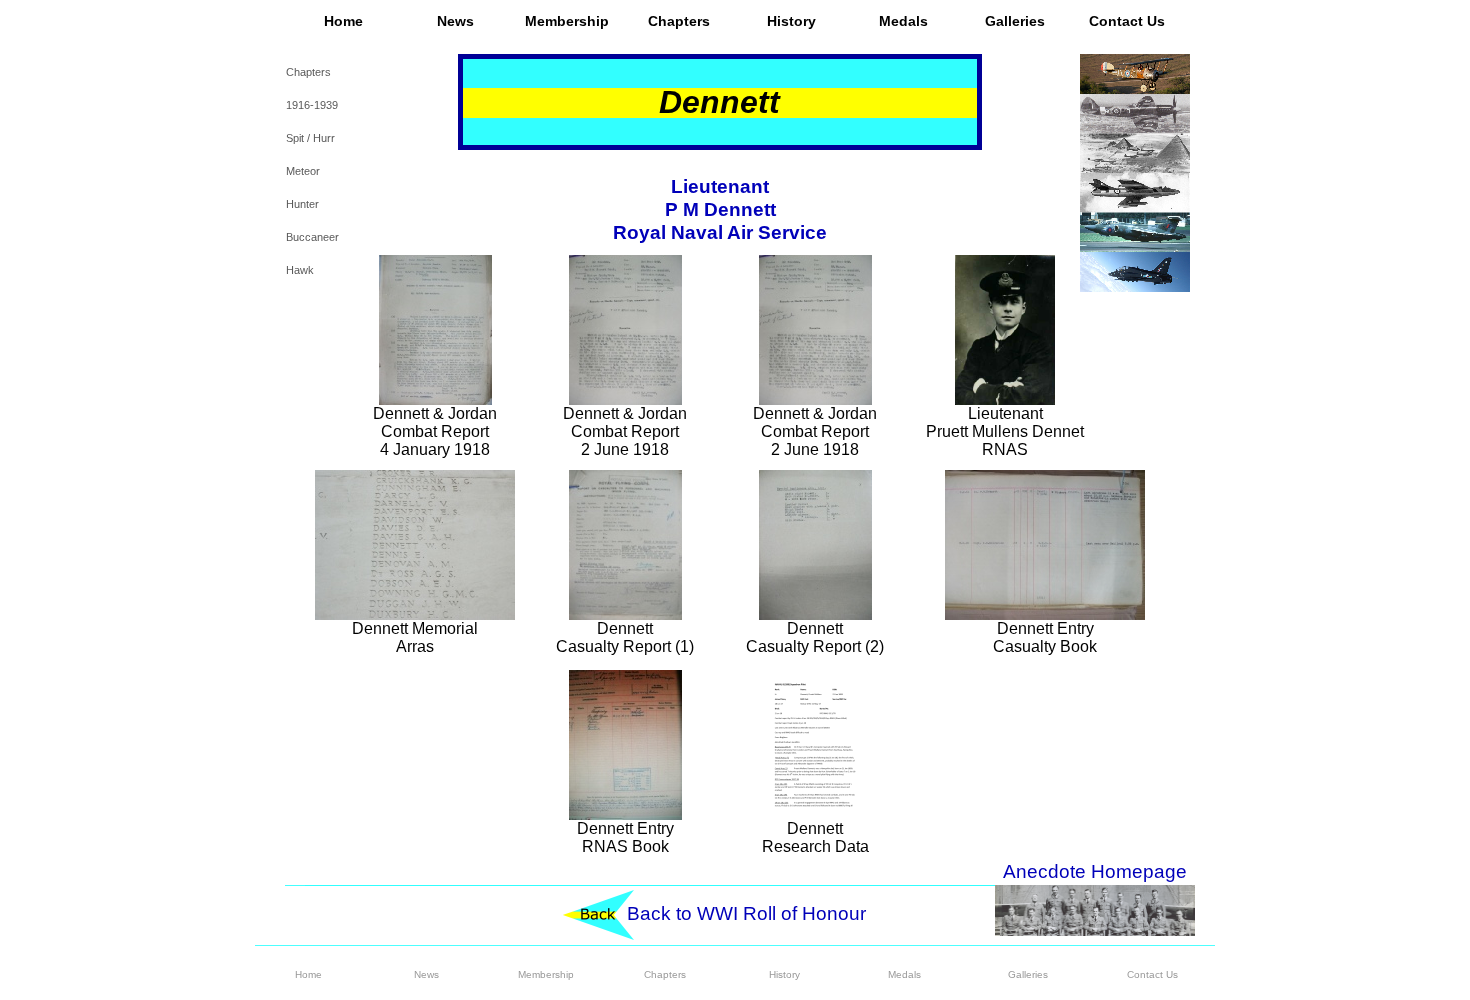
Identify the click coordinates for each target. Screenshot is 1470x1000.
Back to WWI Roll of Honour (746, 913)
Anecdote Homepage (1095, 871)
